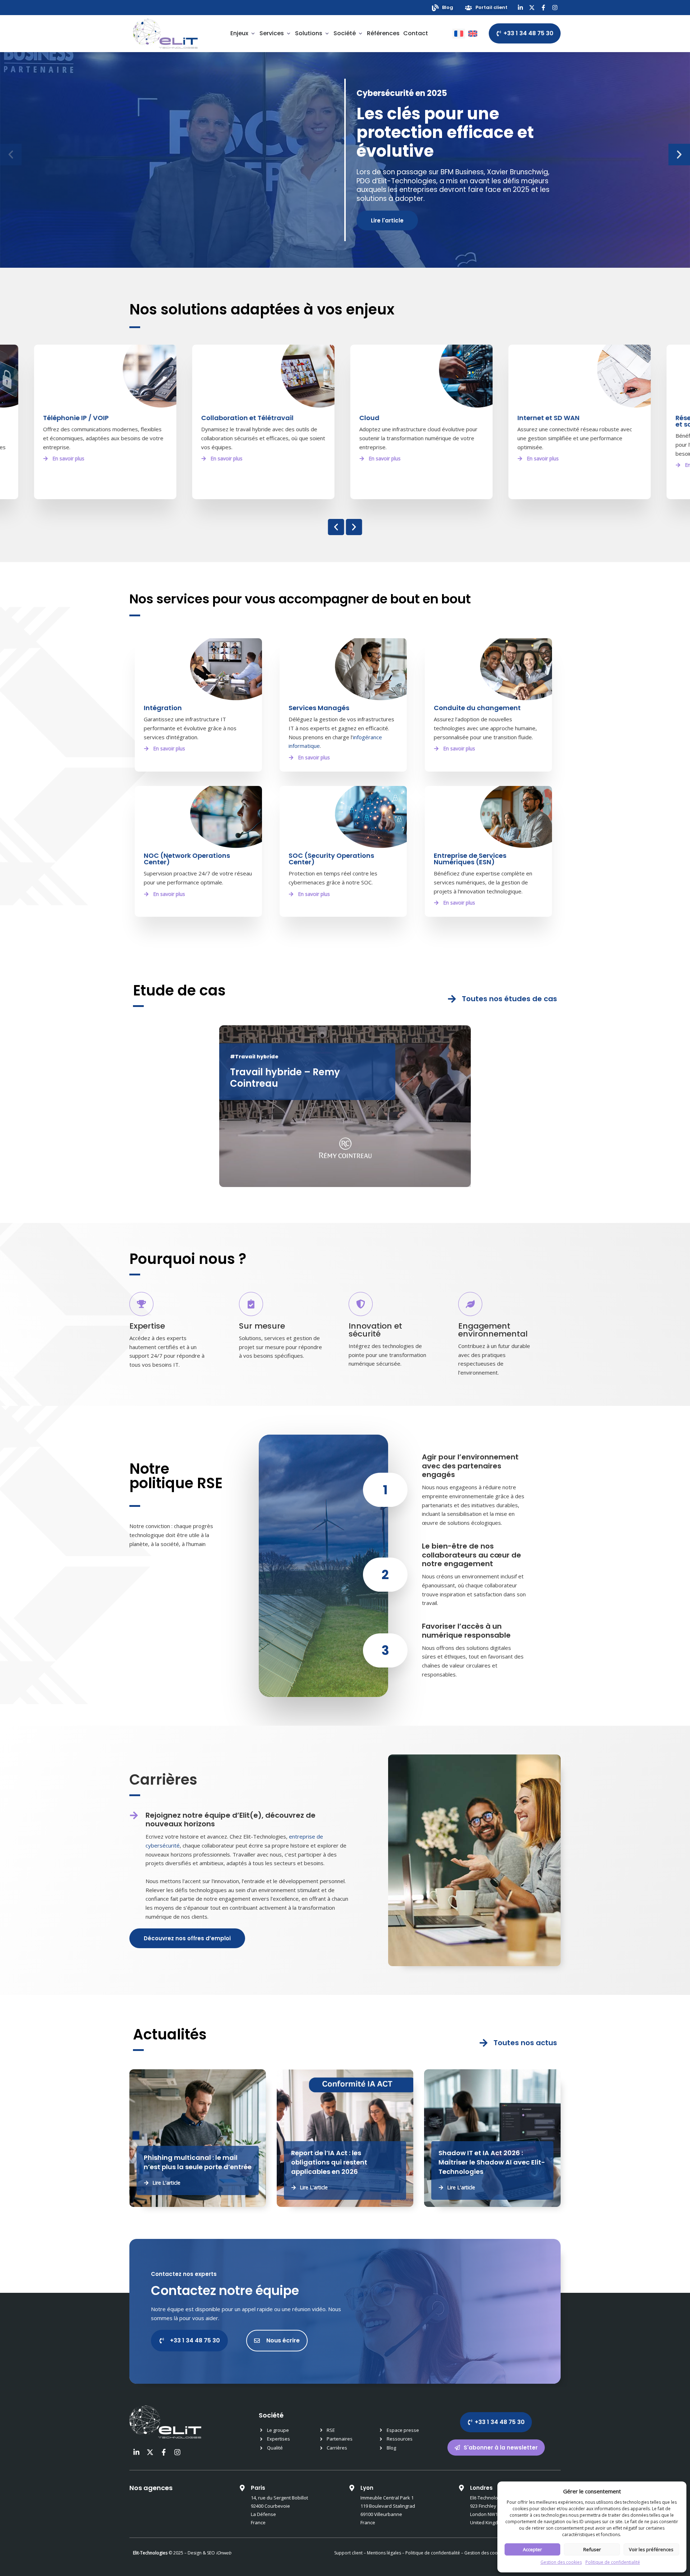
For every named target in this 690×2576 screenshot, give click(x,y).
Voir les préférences (651, 2549)
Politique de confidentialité (613, 2562)
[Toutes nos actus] (484, 2043)
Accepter (532, 2549)
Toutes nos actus (525, 2043)
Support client (348, 2553)
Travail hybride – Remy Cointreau (285, 1078)
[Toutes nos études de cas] (452, 999)
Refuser (592, 2549)
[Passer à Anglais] (473, 34)
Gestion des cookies (561, 2562)
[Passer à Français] (459, 34)
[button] (11, 155)
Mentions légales (384, 2553)
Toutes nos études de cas (509, 999)
